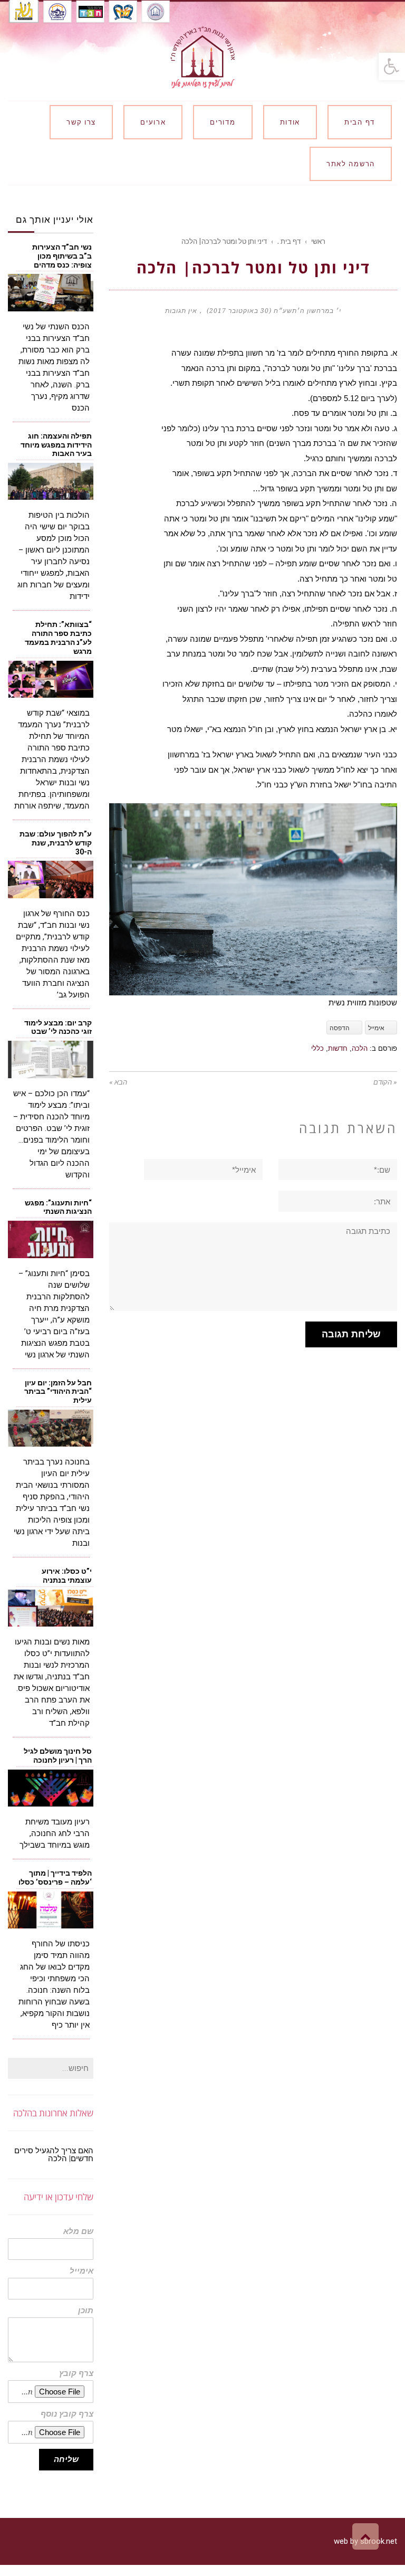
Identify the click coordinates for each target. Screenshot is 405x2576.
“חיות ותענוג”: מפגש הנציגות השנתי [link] (58, 1207)
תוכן (86, 2311)
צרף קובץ (76, 2374)
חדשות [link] (338, 1048)
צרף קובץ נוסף (67, 2414)
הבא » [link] (118, 1082)
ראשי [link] (318, 241)
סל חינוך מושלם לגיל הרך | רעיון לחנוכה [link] (58, 1756)
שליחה (66, 2459)
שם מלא (78, 2232)
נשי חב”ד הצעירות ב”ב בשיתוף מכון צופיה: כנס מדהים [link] (62, 256)
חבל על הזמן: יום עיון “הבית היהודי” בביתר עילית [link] (58, 1392)
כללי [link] (317, 1048)
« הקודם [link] (385, 1082)
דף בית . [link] (289, 241)
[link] (392, 66)
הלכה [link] (360, 1048)
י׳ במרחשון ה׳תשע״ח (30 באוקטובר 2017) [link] (274, 311)
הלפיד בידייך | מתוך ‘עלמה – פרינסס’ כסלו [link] (55, 1878)
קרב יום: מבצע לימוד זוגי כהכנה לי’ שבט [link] (58, 1027)
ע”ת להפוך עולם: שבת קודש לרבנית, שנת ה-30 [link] (56, 843)
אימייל (81, 2271)
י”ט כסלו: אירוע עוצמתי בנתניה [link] (67, 1576)
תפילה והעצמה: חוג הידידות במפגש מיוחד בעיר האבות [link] (56, 445)
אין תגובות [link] (181, 311)
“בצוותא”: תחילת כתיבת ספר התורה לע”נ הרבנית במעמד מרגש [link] (58, 638)
